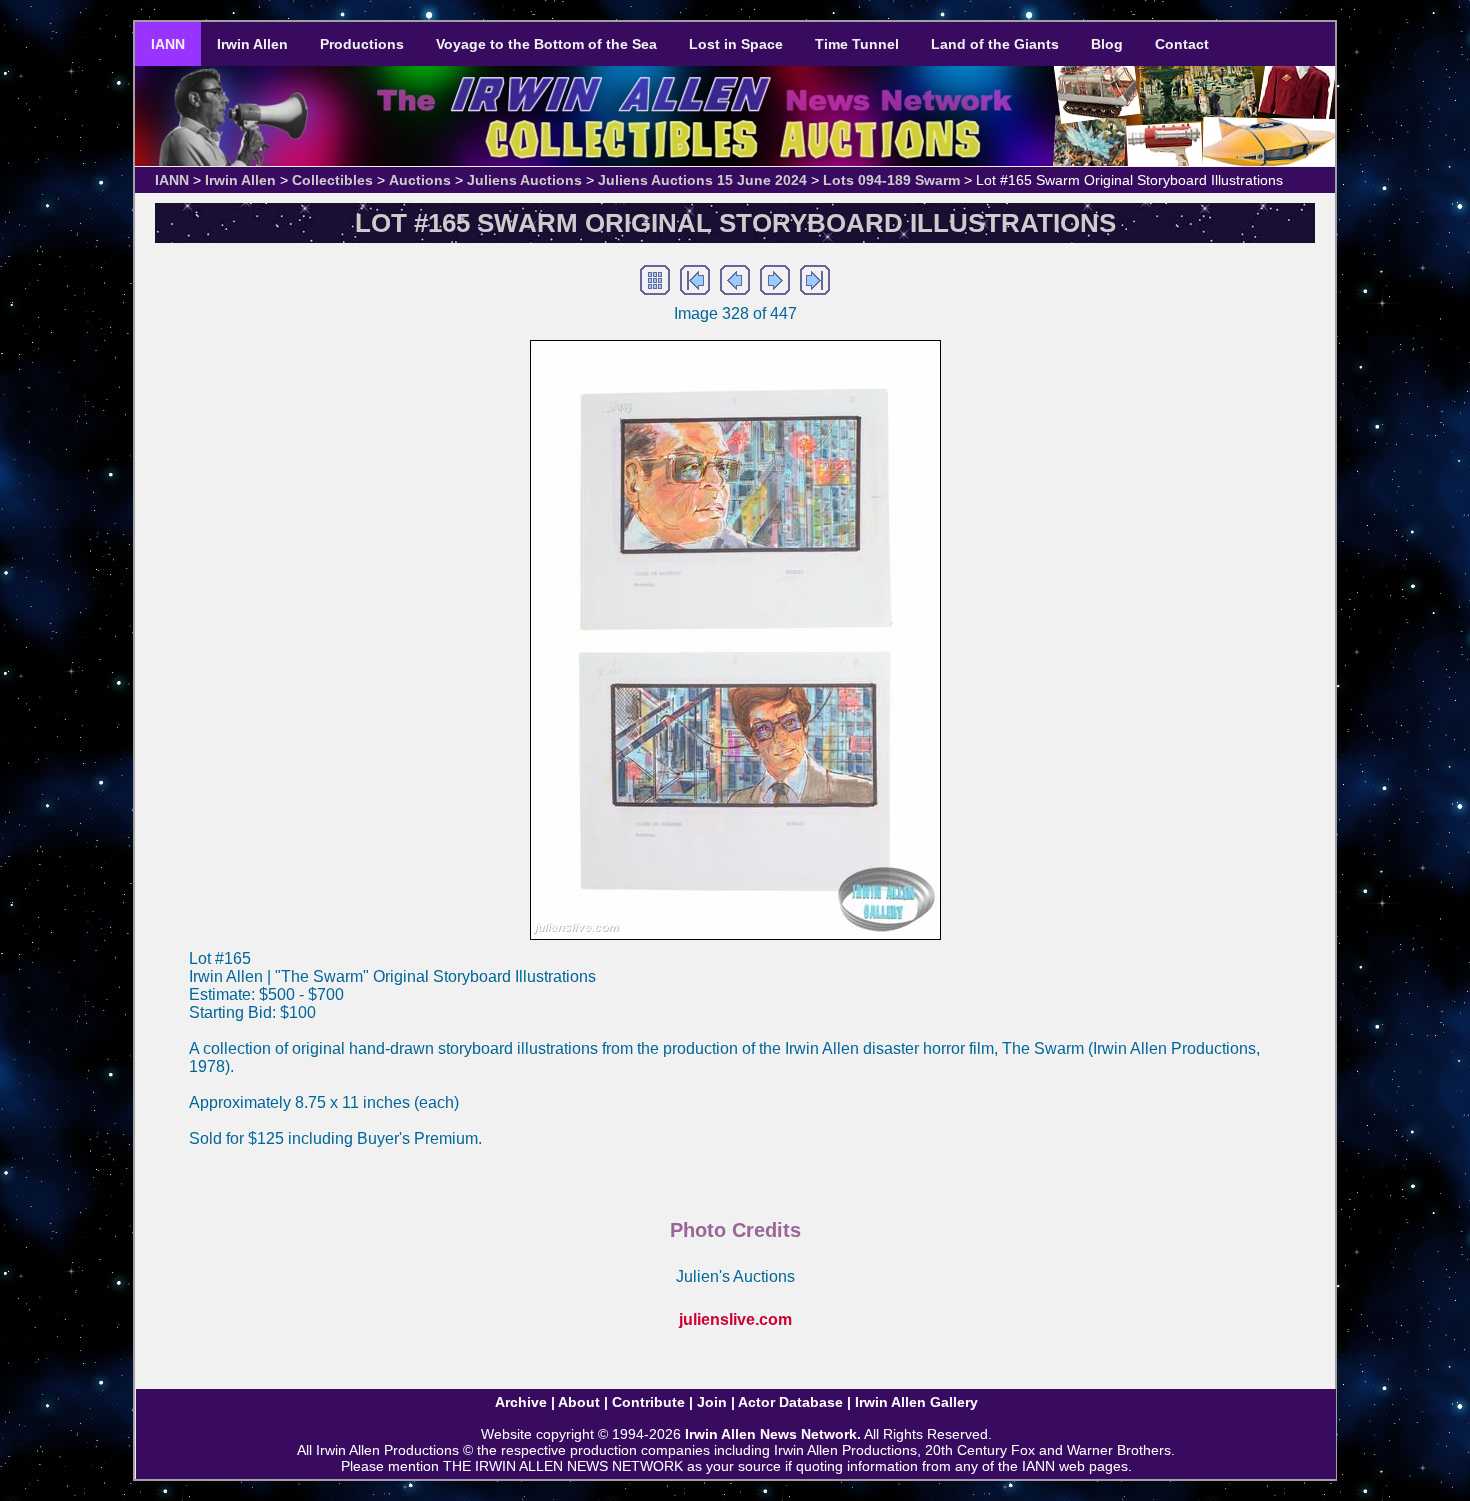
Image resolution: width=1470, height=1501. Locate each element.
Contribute (648, 1402)
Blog (1107, 44)
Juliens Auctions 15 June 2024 (702, 180)
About (579, 1402)
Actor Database (790, 1402)
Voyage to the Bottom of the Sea (546, 44)
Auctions (420, 180)
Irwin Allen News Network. (773, 1434)
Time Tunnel (857, 44)
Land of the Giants (995, 44)
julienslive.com (735, 1319)
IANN (168, 44)
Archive (521, 1402)
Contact (1182, 44)
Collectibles (332, 180)
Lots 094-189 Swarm (891, 180)
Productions (362, 44)
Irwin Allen (252, 44)
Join (712, 1402)
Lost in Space (736, 44)
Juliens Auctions (524, 180)
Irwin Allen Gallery (916, 1402)
